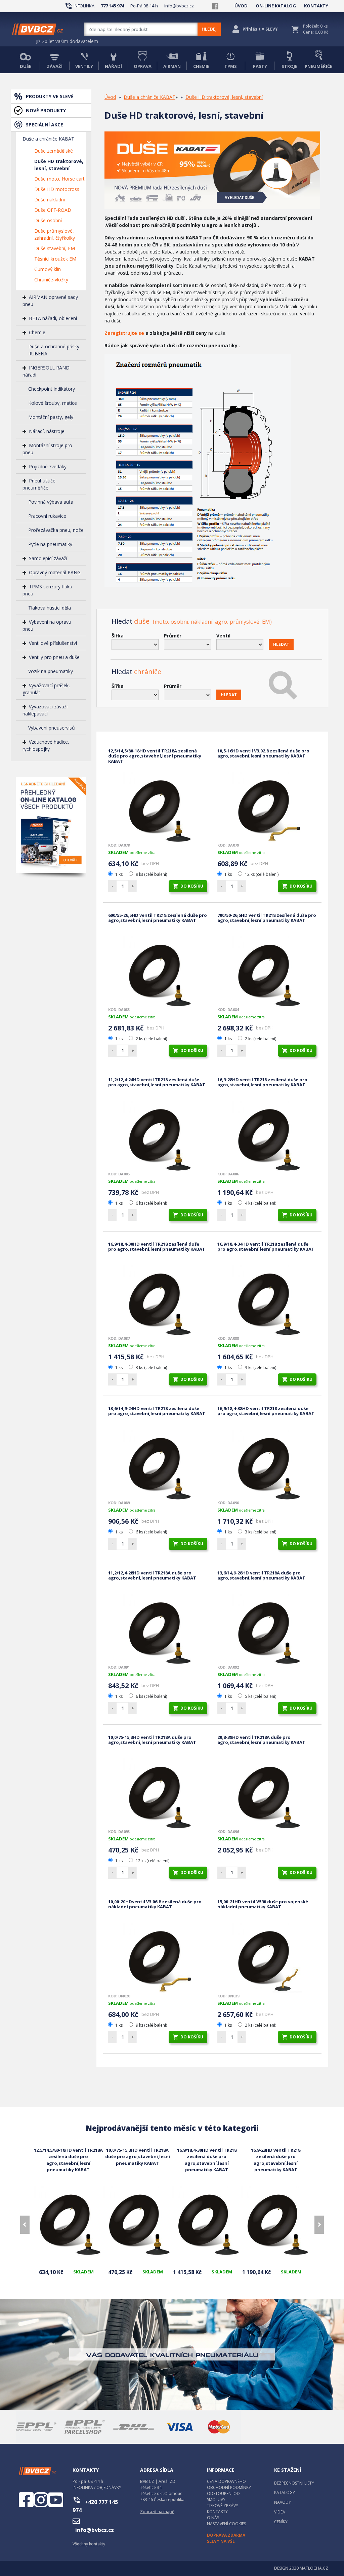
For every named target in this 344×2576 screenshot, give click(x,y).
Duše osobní (48, 220)
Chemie (37, 332)
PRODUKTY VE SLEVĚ (50, 96)
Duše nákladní (50, 200)
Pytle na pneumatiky (50, 544)
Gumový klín (48, 269)
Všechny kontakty (89, 2544)
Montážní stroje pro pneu (47, 449)
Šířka (118, 636)
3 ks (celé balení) (151, 1368)
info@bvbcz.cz (179, 6)
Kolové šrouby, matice (53, 403)
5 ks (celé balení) (260, 1696)
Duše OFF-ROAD (53, 210)
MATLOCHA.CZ (314, 2568)
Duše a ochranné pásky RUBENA (54, 350)
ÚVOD (241, 6)
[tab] (216, 617)
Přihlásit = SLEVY (260, 29)
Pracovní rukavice (47, 516)
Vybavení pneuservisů (52, 728)
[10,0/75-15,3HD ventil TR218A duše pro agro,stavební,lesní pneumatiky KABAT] (158, 1794)
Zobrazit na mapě (157, 2512)
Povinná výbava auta (51, 502)
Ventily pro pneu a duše (54, 657)
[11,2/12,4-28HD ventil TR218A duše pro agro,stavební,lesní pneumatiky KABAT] (158, 1629)
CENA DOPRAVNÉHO (226, 2481)
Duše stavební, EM (55, 248)
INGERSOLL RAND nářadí (46, 371)
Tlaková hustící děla (50, 608)
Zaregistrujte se (124, 333)
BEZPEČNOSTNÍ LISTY (294, 2483)
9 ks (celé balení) (151, 874)
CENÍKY (281, 2522)
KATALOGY (285, 2492)
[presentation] (25, 2225)
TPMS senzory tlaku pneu (47, 590)
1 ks (119, 874)
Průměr (173, 636)
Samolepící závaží (48, 558)
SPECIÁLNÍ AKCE (45, 125)
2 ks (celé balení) (151, 1039)
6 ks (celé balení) (151, 1203)
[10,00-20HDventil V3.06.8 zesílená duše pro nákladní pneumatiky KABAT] (158, 1958)
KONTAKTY (316, 6)
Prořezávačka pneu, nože (56, 530)
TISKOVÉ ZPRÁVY (223, 2506)
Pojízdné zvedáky (48, 466)
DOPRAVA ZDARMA (226, 2535)
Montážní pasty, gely (51, 417)
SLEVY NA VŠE (221, 2541)
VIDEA (280, 2512)
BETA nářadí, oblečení (53, 318)
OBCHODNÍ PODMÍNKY (229, 2487)
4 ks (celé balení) (260, 1203)
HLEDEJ (209, 29)
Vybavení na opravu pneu (47, 625)
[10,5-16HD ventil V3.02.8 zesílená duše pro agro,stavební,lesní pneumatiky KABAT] (267, 807)
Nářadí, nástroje (47, 431)
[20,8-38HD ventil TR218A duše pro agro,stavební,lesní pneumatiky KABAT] (267, 1794)
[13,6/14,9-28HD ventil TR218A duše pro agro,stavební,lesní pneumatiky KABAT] (267, 1629)
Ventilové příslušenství (53, 643)
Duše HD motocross (57, 189)
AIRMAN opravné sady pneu (50, 301)
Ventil (223, 636)
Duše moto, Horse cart (59, 179)
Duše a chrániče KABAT (48, 139)
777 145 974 (112, 6)
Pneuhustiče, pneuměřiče (40, 484)
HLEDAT (281, 644)
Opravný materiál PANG (55, 572)
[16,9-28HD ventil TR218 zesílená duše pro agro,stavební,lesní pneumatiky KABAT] (267, 1136)
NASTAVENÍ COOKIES (226, 2524)
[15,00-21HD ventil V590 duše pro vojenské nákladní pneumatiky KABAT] (267, 1958)
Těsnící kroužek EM (55, 259)
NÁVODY (283, 2502)
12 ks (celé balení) (261, 874)
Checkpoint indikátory (52, 389)
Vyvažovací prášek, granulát (46, 689)
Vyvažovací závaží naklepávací (45, 710)
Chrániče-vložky (51, 280)
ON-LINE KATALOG (276, 6)
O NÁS (213, 2518)
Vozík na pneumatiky (51, 671)
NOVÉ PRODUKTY (46, 110)
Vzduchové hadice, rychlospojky (46, 745)
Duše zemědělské (54, 151)
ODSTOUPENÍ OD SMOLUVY (223, 2496)
